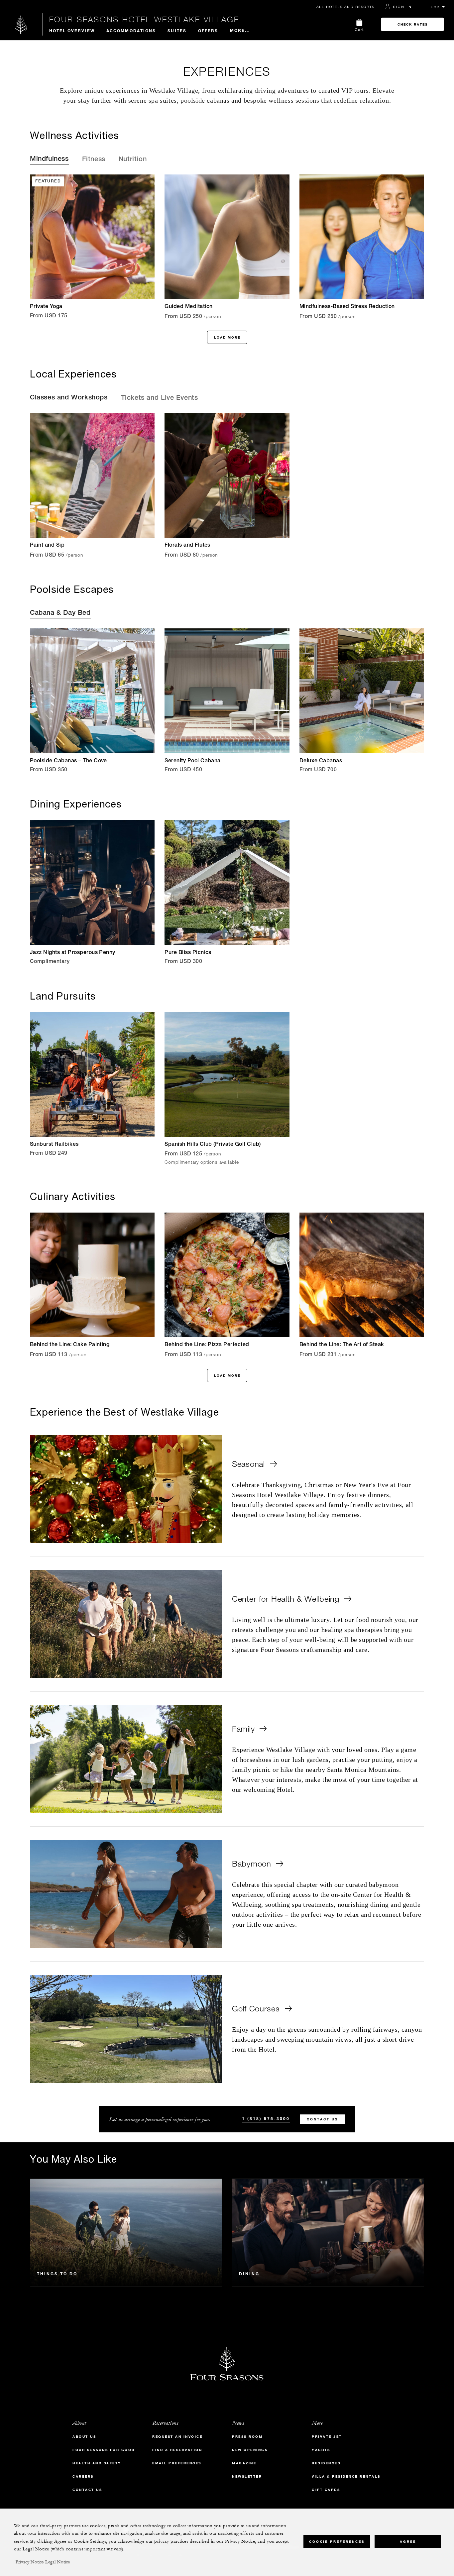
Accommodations (131, 31)
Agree (408, 2541)
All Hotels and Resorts (345, 7)
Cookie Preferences (337, 2541)
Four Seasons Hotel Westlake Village (144, 19)
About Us (84, 2437)
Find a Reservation (177, 2450)
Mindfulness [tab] (49, 160)
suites (177, 31)
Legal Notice (57, 2562)
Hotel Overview (72, 31)
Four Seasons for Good (104, 2450)
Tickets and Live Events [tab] (160, 398)
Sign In (402, 7)
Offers (208, 31)
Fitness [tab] (94, 160)
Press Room (247, 2437)
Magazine (244, 2463)
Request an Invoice (177, 2437)
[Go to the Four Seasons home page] (21, 24)
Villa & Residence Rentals (346, 2476)
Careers (83, 2476)
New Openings (250, 2450)
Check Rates (413, 24)
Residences (326, 2463)
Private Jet (327, 2437)
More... (240, 30)
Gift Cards (326, 2490)
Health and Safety (97, 2463)
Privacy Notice (30, 2562)
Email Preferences (177, 2463)
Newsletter (247, 2476)
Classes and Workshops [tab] (69, 398)
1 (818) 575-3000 (266, 2118)
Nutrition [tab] (133, 160)
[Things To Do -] (126, 2233)
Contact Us (322, 2119)
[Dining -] (328, 2233)
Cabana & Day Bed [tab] (60, 613)
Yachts (321, 2450)
